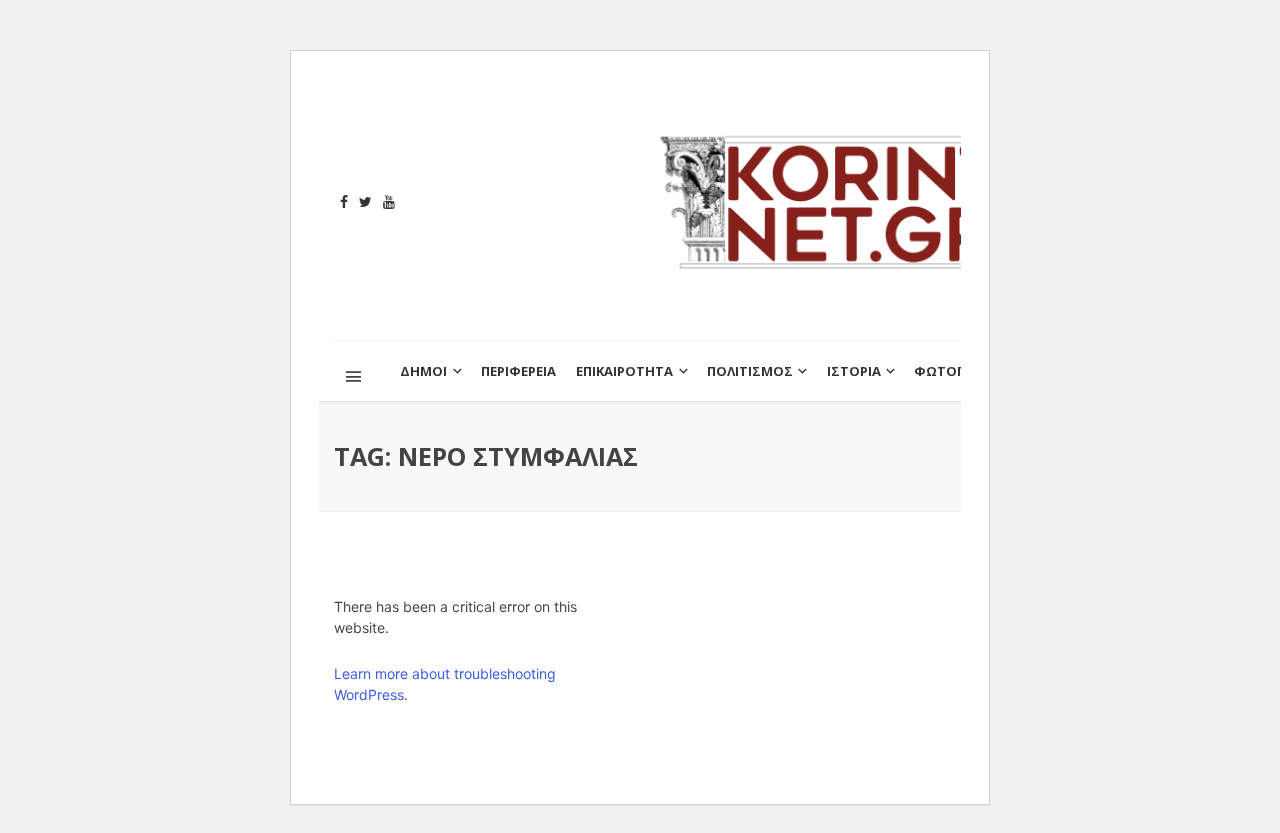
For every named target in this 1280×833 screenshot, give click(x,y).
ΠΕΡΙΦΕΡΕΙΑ (518, 371)
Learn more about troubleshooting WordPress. (445, 684)
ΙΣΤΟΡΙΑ (854, 371)
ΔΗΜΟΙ (423, 371)
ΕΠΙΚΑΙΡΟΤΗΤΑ (624, 371)
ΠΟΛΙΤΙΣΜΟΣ (750, 371)
